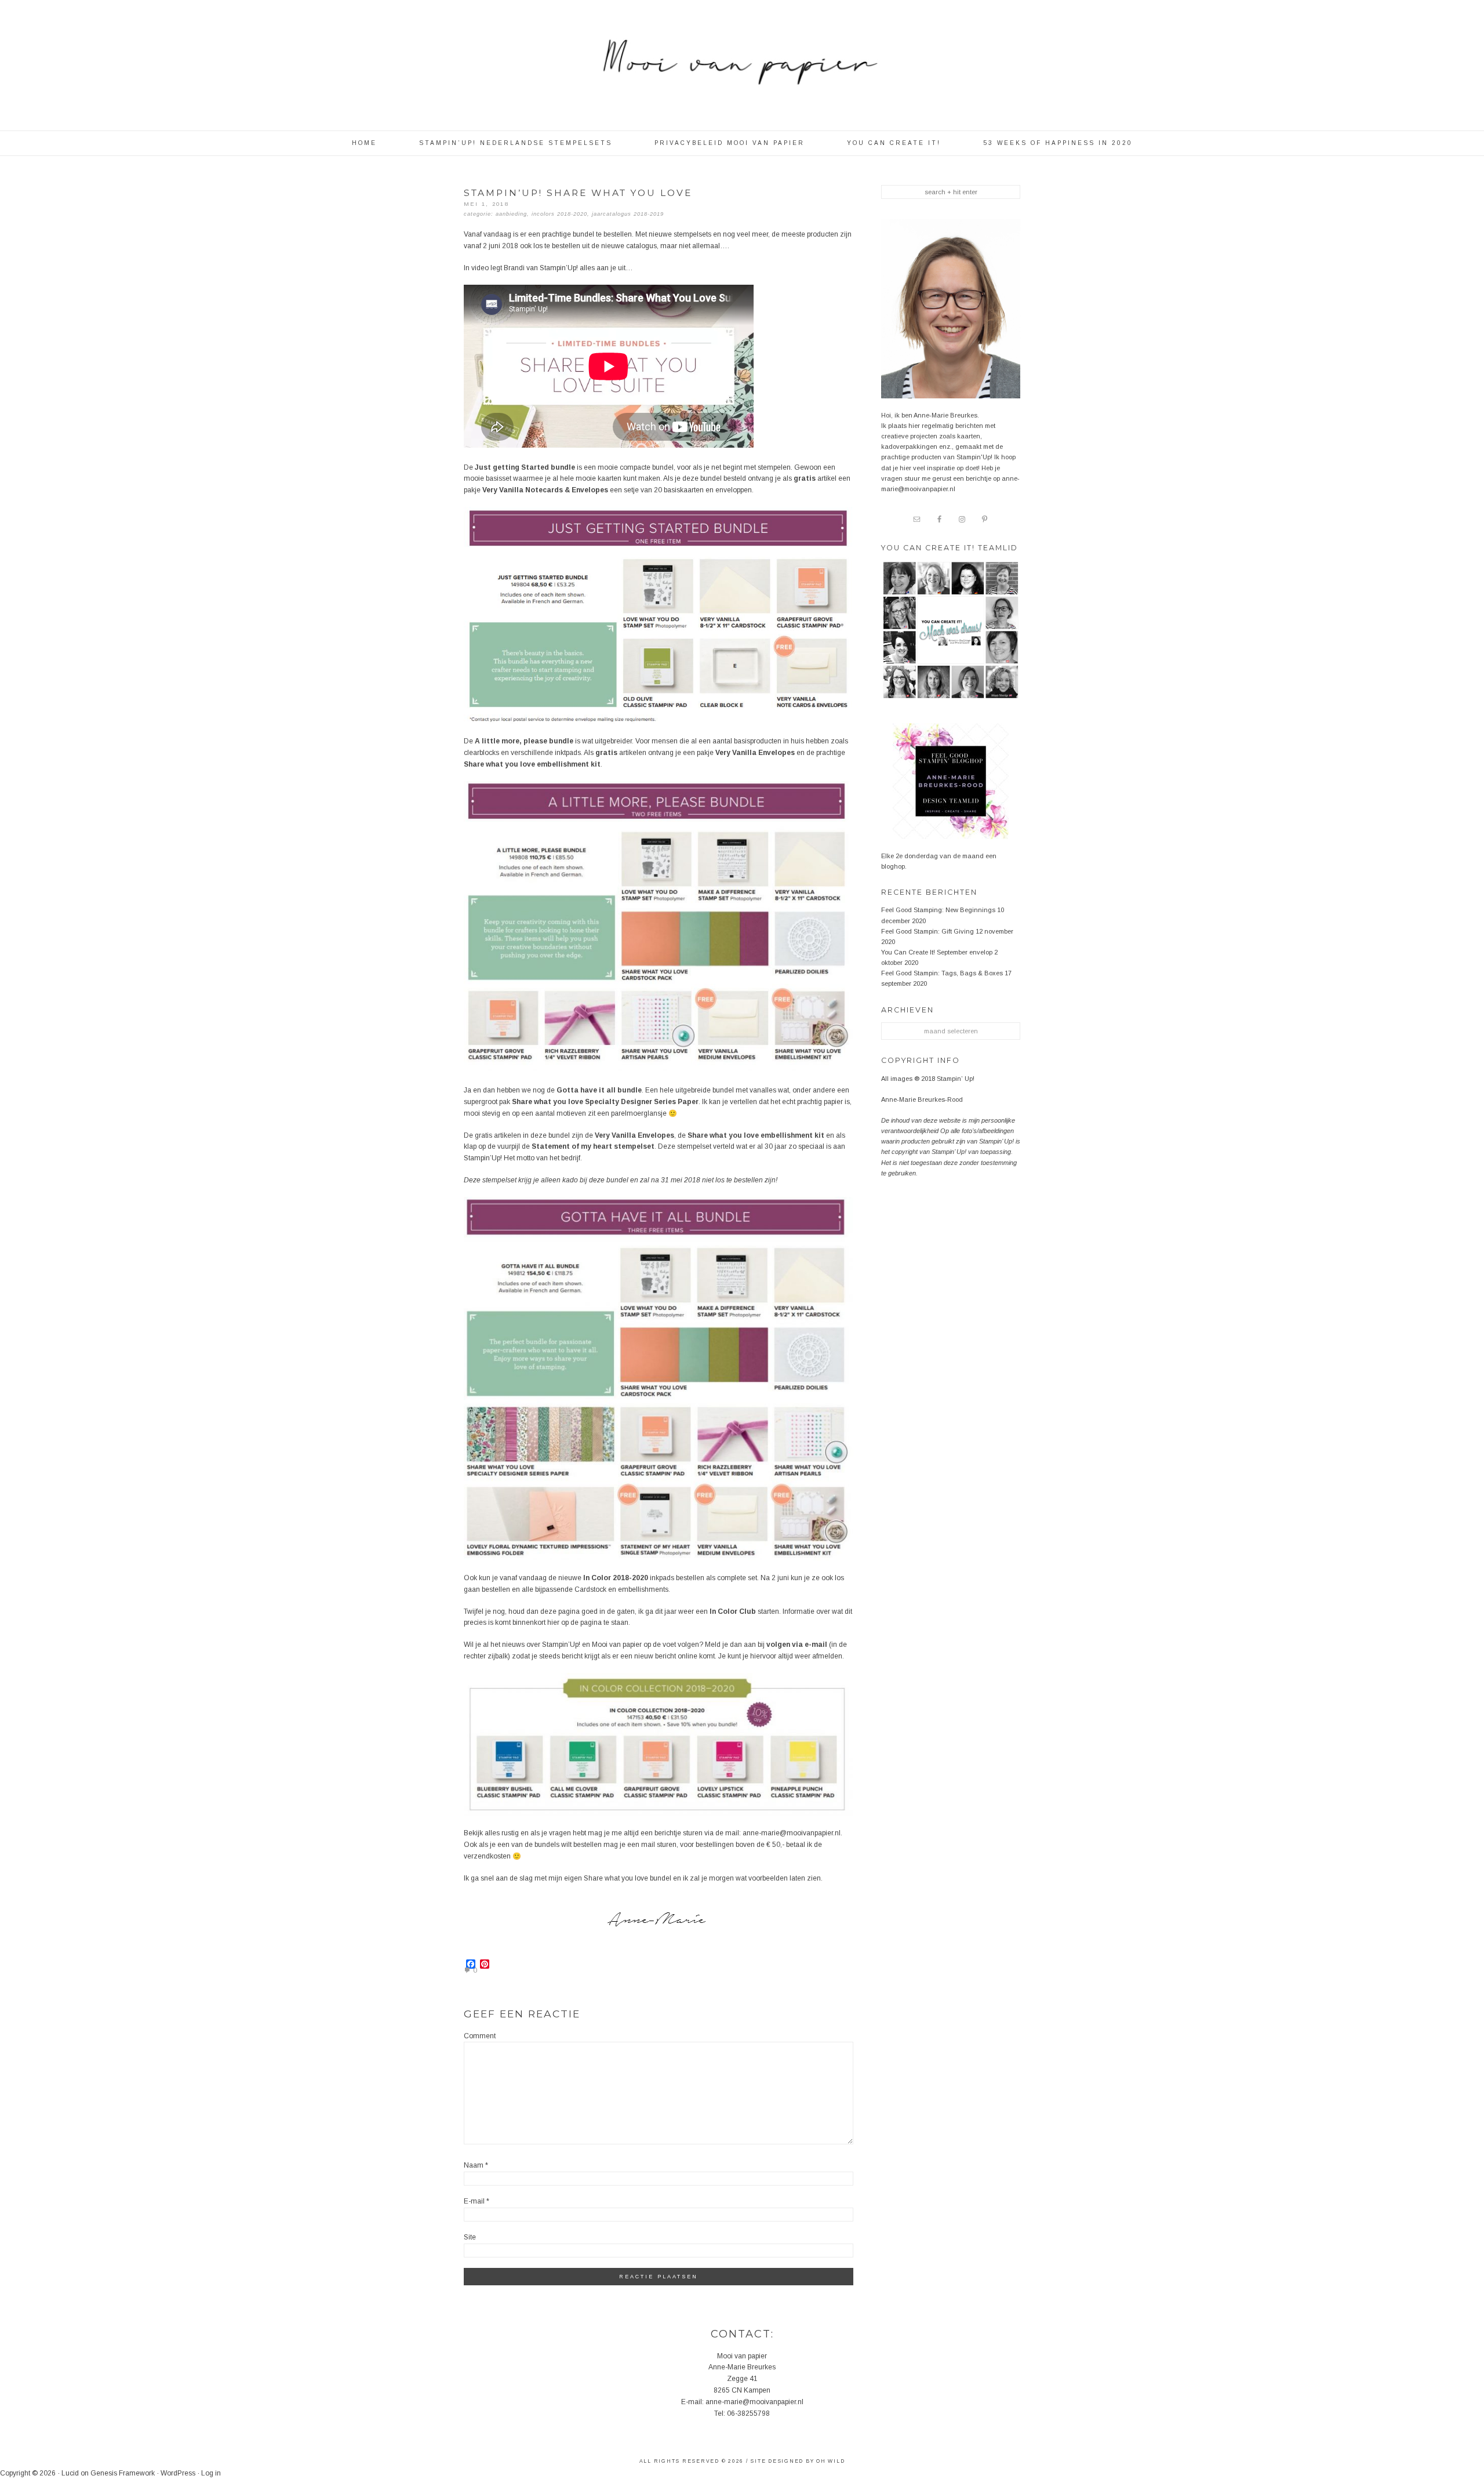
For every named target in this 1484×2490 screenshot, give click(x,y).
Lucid (70, 2473)
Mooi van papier (742, 70)
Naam (476, 2165)
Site (470, 2237)
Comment (480, 2036)
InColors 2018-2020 (559, 214)
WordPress (178, 2473)
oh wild (830, 2461)
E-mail (477, 2201)
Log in (211, 2473)
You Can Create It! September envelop (937, 952)
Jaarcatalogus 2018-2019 (628, 214)
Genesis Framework (123, 2473)
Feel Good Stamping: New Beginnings (938, 910)
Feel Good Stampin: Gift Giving (927, 931)
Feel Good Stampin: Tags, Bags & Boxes (942, 973)
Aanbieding (511, 214)
